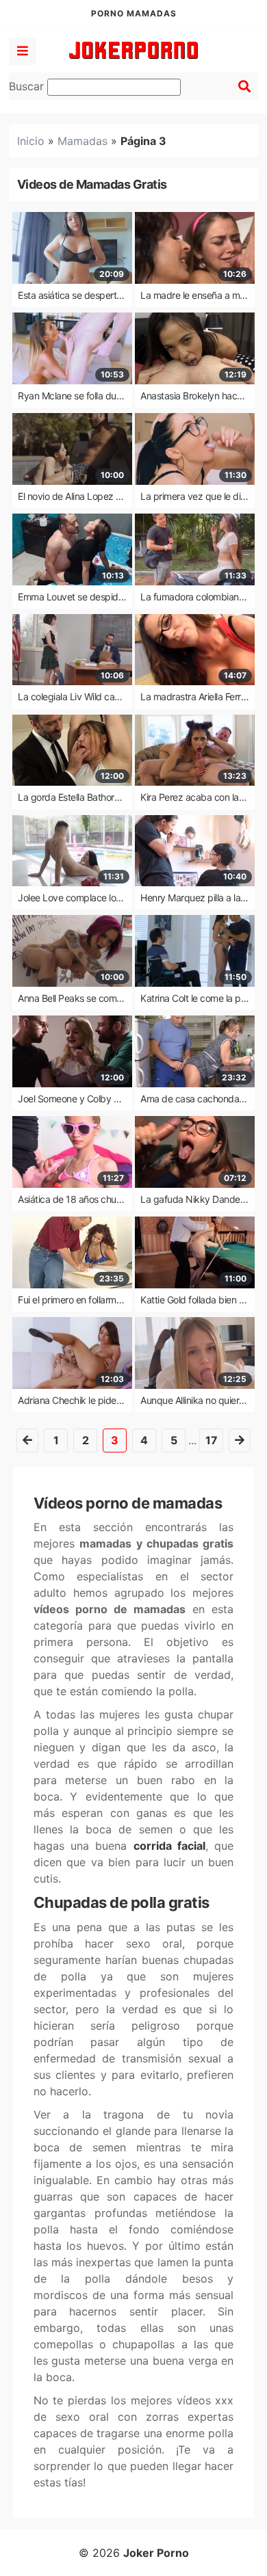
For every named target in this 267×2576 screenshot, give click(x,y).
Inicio (31, 141)
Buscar (28, 86)
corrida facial (169, 1846)
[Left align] (23, 51)
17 (212, 1440)
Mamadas (82, 141)
